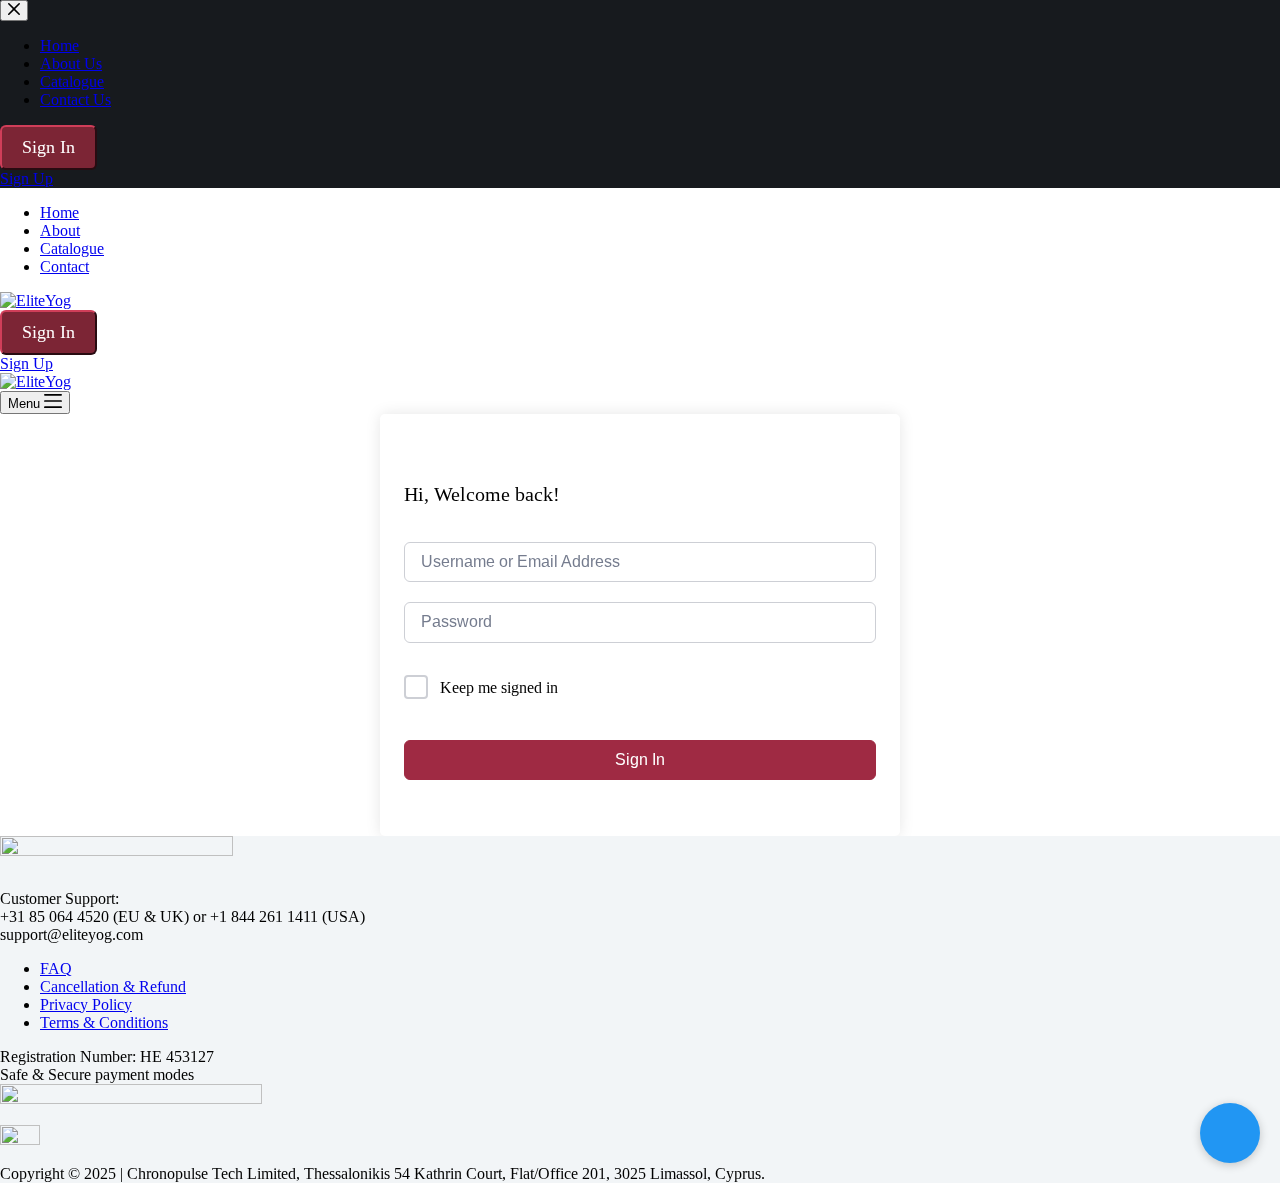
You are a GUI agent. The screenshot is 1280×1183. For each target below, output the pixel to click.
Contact (64, 266)
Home (59, 212)
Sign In (48, 332)
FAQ (56, 968)
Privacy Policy (86, 1004)
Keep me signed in (499, 687)
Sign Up (26, 363)
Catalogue (72, 248)
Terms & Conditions (104, 1022)
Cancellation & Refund (113, 986)
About (60, 230)
